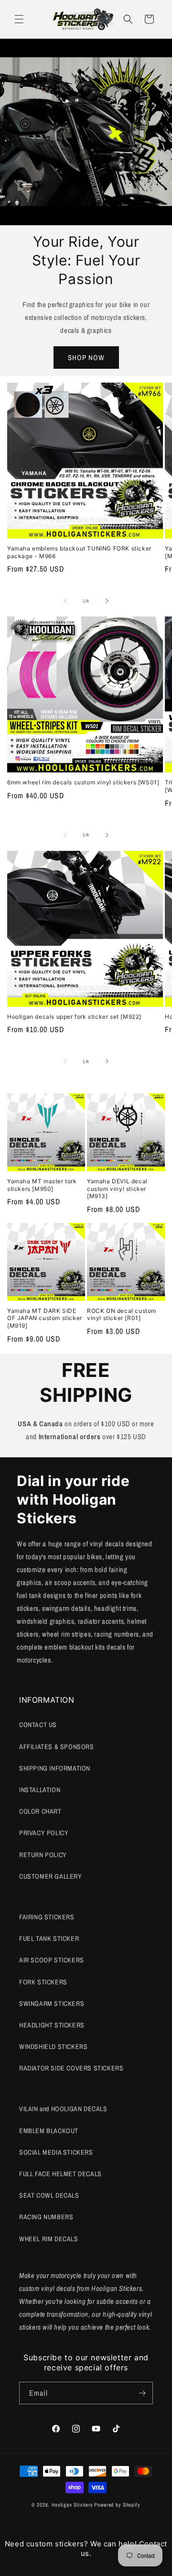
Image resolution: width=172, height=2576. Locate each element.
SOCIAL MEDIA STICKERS (56, 2152)
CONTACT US (38, 1725)
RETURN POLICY (43, 1855)
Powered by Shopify (117, 2505)
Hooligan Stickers (72, 2505)
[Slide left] (65, 601)
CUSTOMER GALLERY (51, 1876)
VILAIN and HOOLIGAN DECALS (63, 2109)
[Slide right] (107, 601)
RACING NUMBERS (46, 2217)
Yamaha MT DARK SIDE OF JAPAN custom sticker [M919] (45, 1318)
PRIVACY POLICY (44, 1833)
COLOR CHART (40, 1811)
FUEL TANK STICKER (49, 1938)
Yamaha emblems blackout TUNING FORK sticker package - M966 (79, 552)
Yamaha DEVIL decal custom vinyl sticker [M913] (117, 1189)
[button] (19, 19)
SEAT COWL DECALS (49, 2195)
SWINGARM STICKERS (52, 2004)
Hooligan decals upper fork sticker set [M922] (74, 1017)
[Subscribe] (142, 2393)
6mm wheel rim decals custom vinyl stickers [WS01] (83, 782)
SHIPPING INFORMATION (55, 1768)
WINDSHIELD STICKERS (53, 2047)
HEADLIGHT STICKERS (52, 2025)
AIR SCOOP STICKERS (52, 1960)
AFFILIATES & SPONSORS (57, 1747)
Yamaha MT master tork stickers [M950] (42, 1185)
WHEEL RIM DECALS (49, 2239)
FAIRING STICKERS (47, 1917)
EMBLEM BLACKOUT (49, 2131)
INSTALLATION (40, 1790)
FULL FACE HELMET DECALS (60, 2174)
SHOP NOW (86, 358)
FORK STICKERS (43, 1982)
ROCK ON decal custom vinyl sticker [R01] (122, 1315)
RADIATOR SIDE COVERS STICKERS (71, 2068)
